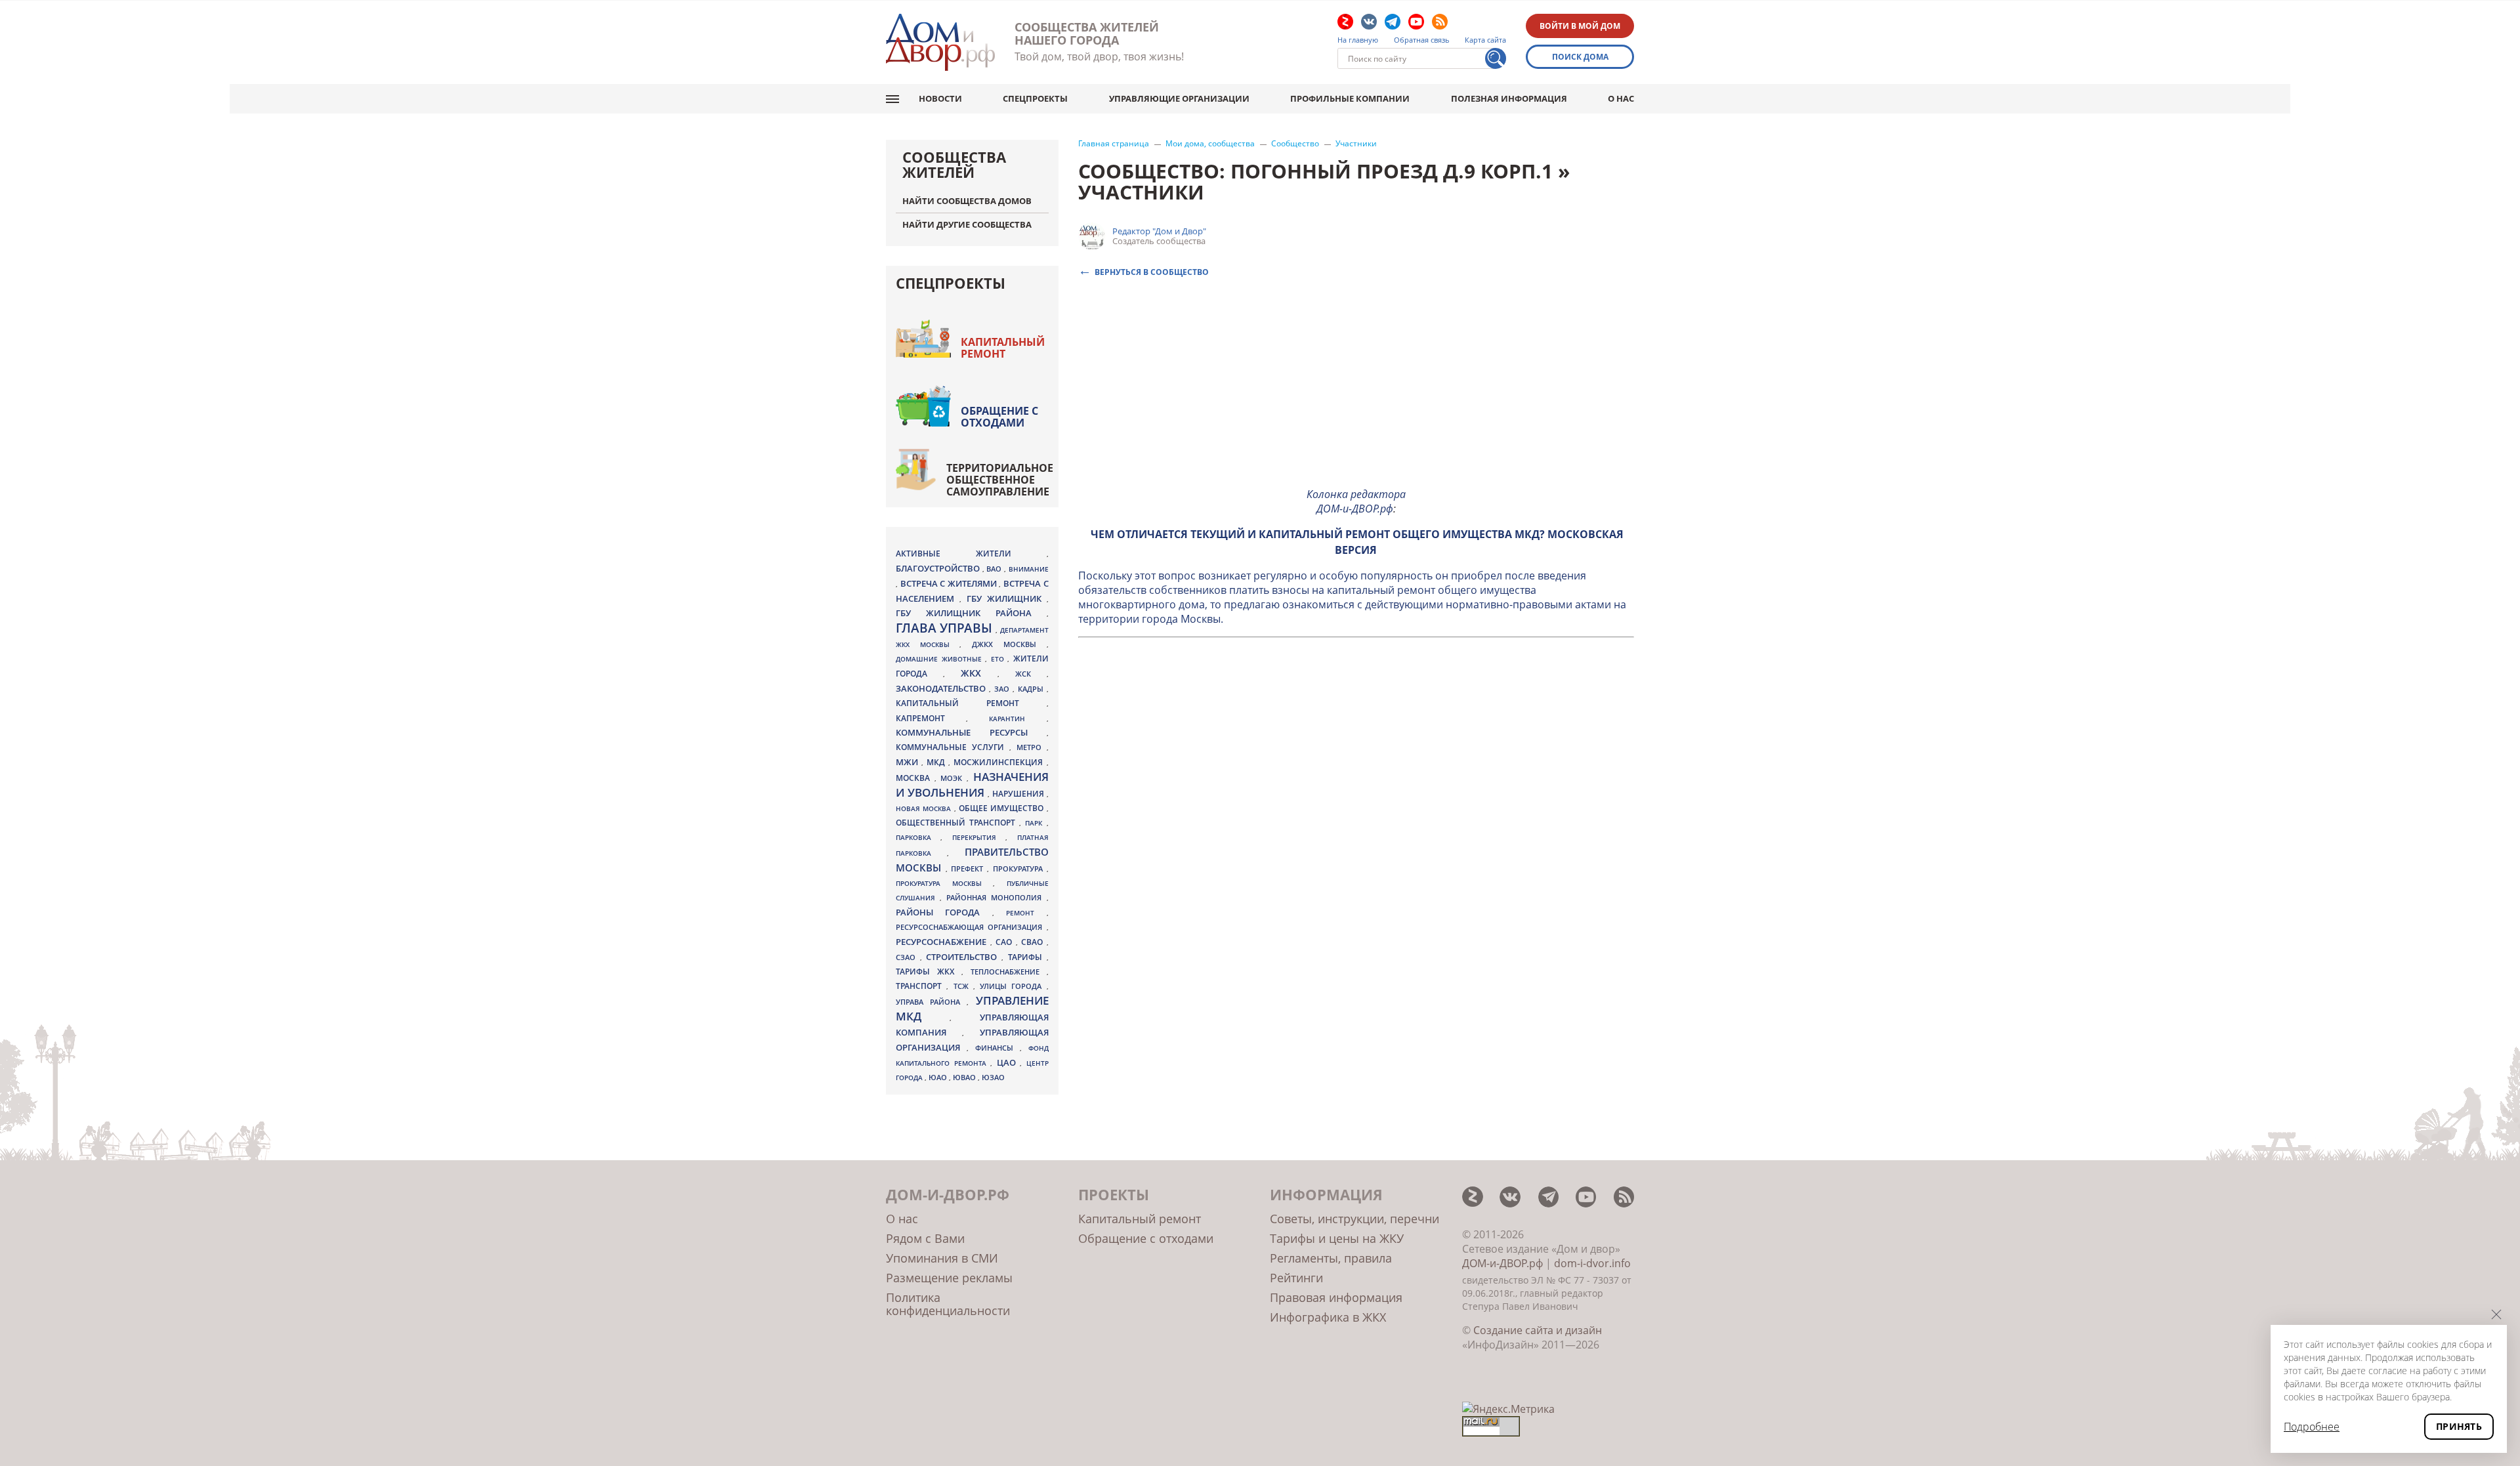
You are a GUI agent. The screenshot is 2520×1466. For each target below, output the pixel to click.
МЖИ (909, 762)
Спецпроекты (1035, 98)
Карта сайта (1485, 40)
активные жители (971, 554)
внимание (1029, 569)
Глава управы (946, 628)
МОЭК (954, 778)
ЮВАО (965, 1077)
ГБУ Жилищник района (971, 613)
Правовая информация (1336, 1297)
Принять (2459, 1426)
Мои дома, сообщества (1210, 144)
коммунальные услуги (953, 747)
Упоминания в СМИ (942, 1258)
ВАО (995, 569)
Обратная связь (1422, 40)
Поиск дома (1580, 57)
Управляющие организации (1179, 98)
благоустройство (939, 568)
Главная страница (1114, 144)
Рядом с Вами (925, 1238)
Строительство (964, 957)
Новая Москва (925, 808)
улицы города (1013, 986)
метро (1032, 747)
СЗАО (908, 957)
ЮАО (939, 1078)
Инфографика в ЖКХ (1328, 1317)
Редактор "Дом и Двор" (1159, 231)
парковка (918, 837)
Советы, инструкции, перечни (1354, 1219)
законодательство (942, 688)
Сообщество (1295, 144)
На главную (1358, 40)
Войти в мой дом (1580, 26)
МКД (937, 762)
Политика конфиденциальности (948, 1304)
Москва (915, 778)
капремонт (931, 718)
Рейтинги (1296, 1278)
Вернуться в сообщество (1152, 271)
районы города (944, 912)
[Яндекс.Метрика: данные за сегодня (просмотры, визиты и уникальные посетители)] (1508, 1409)
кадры (1032, 689)
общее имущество (1003, 808)
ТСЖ (963, 986)
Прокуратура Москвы (944, 883)
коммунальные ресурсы (971, 733)
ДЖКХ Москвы (1009, 644)
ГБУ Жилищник (1007, 599)
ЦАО (1009, 1062)
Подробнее (2312, 1427)
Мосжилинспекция (1000, 762)
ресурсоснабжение (943, 942)
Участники (1356, 144)
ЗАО (1003, 689)
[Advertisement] (1356, 385)
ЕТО (999, 659)
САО (1006, 942)
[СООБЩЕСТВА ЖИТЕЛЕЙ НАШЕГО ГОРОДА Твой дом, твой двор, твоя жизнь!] (940, 42)
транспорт (921, 986)
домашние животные (940, 659)
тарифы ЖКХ (929, 972)
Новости (940, 98)
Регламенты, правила (1331, 1258)
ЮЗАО (993, 1078)
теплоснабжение (1009, 972)
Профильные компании (1350, 98)
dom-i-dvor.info (1592, 1263)
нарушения (1019, 794)
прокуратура (1020, 869)
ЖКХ (979, 673)
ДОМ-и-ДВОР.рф (1502, 1263)
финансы (997, 1048)
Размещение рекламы (949, 1278)
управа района (931, 1002)
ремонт (1026, 913)
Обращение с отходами (999, 417)
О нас (1621, 98)
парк (1036, 823)
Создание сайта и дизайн (1538, 1330)
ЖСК (1031, 674)
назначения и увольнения (972, 785)
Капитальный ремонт (1003, 348)
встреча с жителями (950, 583)
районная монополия (996, 898)
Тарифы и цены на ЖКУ (1337, 1238)
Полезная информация (1509, 98)
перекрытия (979, 837)
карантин (1018, 719)
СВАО (1034, 942)
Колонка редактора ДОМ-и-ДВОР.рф (1356, 501)
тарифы (1027, 957)
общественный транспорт (957, 823)
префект (969, 869)
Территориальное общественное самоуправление (1000, 480)
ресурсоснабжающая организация (971, 927)
